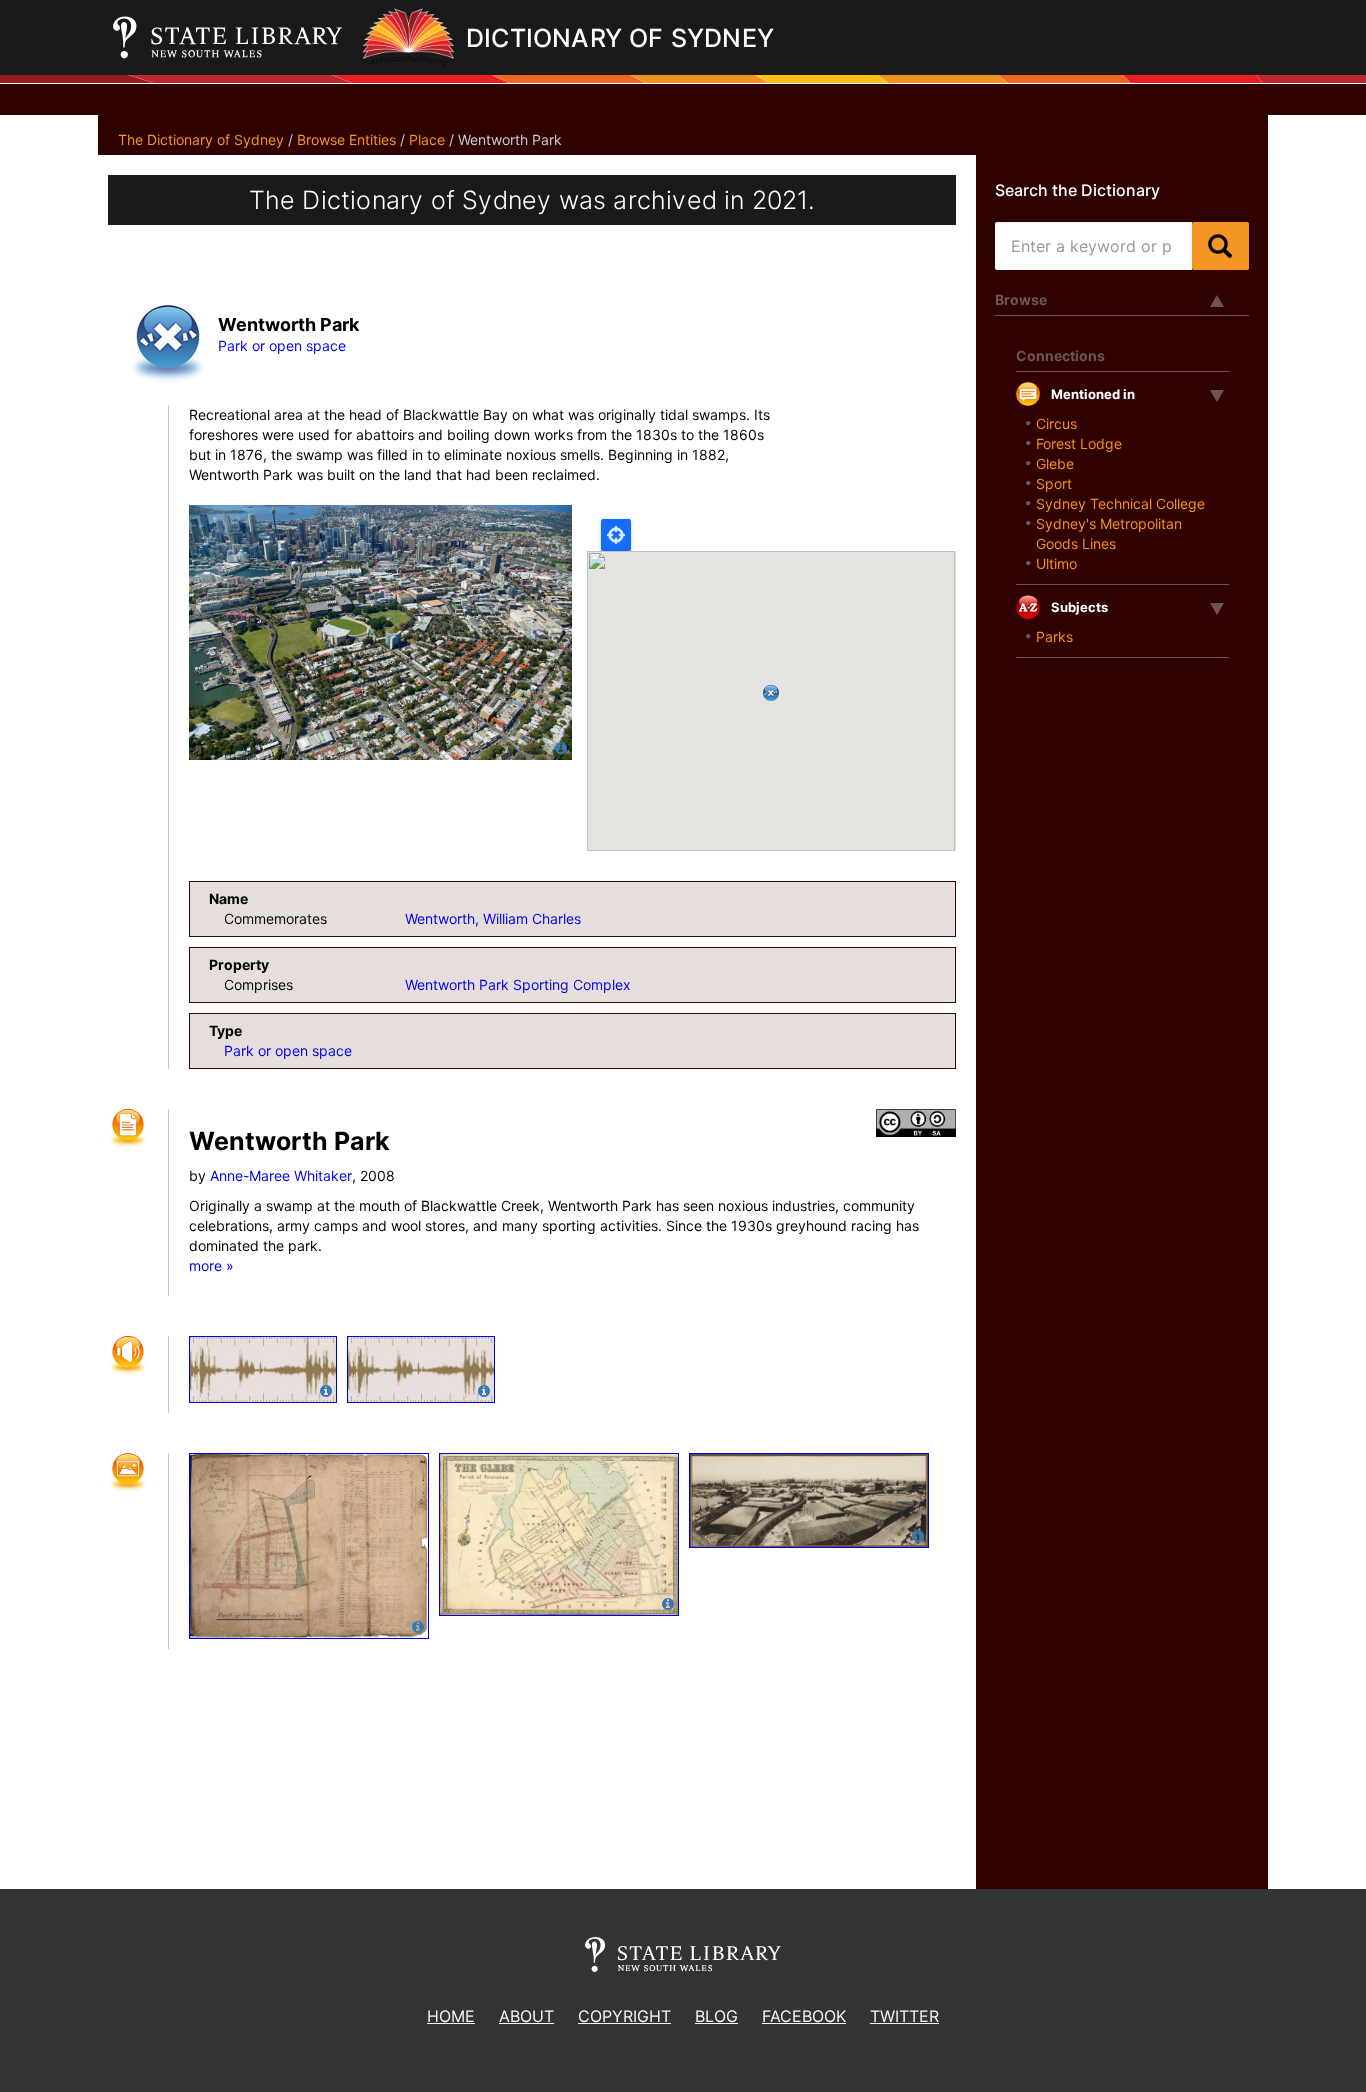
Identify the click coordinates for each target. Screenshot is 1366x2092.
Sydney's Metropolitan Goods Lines (1109, 533)
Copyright (624, 2016)
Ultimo (1056, 563)
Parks (1054, 636)
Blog (716, 2016)
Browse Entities (346, 139)
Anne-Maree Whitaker (281, 1175)
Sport (1054, 483)
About (526, 2016)
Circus (1056, 423)
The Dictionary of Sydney (201, 139)
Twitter (904, 2016)
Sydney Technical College (1120, 503)
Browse (1021, 299)
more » (211, 1265)
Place (427, 139)
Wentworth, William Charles (493, 918)
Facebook (804, 2016)
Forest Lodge (1079, 443)
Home (451, 2016)
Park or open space (282, 345)
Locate (616, 535)
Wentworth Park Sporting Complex (518, 984)
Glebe (1055, 463)
